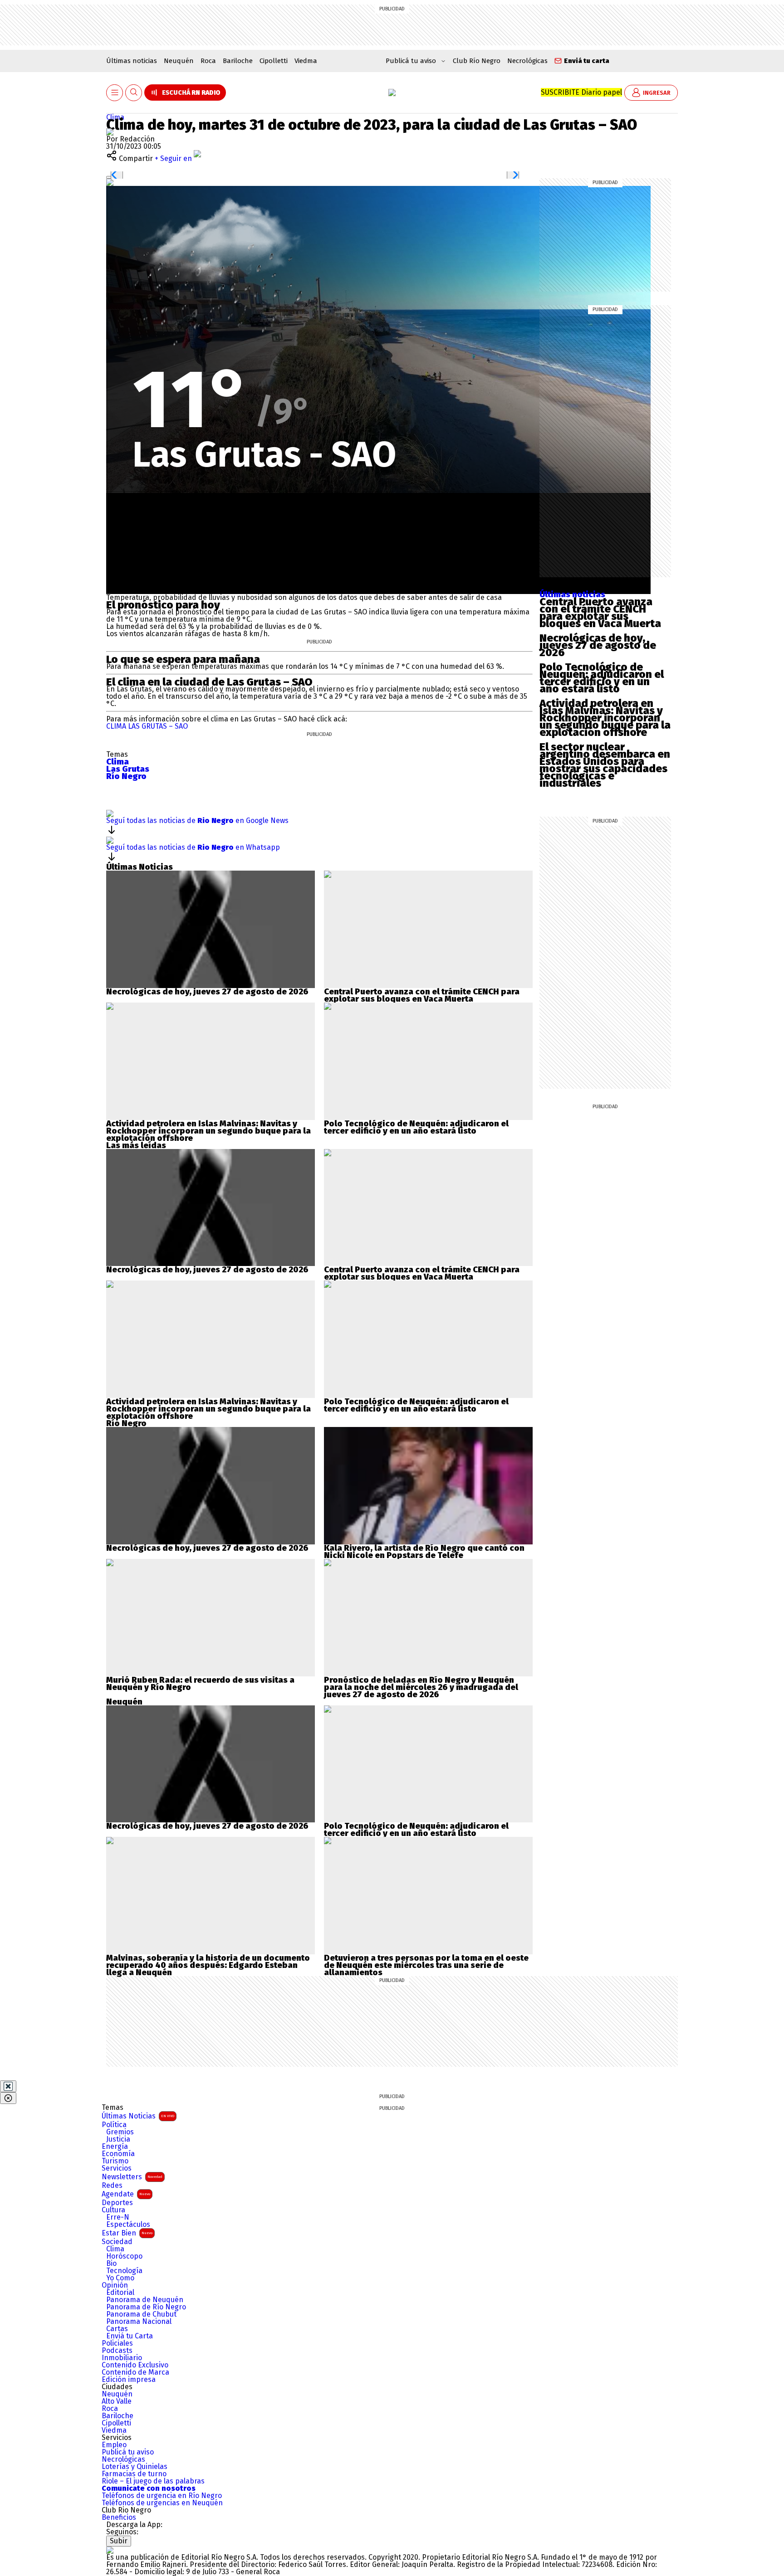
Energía (115, 2147)
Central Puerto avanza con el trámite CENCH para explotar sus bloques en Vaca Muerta (600, 613)
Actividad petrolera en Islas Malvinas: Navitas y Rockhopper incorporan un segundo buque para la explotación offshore (605, 718)
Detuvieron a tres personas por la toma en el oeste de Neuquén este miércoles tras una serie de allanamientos (426, 1965)
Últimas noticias (132, 61)
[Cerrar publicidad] (8, 2086)
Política (114, 2125)
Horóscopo (124, 2256)
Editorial (120, 2293)
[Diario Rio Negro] (110, 2550)
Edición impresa (129, 2380)
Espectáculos (128, 2225)
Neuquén (179, 61)
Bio (111, 2264)
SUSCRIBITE (581, 92)
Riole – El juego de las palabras (153, 2481)
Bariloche (238, 61)
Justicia (118, 2139)
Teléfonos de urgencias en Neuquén (162, 2503)
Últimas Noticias (138, 2116)
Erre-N (118, 2217)
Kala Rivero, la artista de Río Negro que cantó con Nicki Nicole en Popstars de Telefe (424, 1552)
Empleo (114, 2445)
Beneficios (119, 2518)
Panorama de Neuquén (145, 2300)
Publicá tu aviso (128, 2452)
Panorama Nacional (139, 2322)
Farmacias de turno (134, 2474)
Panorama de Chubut (141, 2314)
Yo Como (120, 2278)
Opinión (115, 2285)
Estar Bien (127, 2233)
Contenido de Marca (135, 2372)
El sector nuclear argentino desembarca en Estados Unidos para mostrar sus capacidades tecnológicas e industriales (605, 765)
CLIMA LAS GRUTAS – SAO (147, 726)
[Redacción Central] (110, 132)
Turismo (115, 2161)
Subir (119, 2541)
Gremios (120, 2132)
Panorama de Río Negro (146, 2307)
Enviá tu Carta (130, 2336)
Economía (118, 2154)
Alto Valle (117, 2401)
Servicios (117, 2168)
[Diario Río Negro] (392, 93)
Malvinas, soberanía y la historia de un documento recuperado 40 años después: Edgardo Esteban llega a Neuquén (208, 1965)
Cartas (117, 2329)
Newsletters (132, 2177)
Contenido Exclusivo (135, 2365)
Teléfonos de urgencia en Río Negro (162, 2496)
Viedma (306, 61)
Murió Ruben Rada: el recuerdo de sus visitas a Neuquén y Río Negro (200, 1684)
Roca (208, 61)
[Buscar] (134, 93)
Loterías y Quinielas (135, 2467)
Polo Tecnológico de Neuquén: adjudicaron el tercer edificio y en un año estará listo (602, 678)
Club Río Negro (477, 61)
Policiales (117, 2343)
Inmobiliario (122, 2358)
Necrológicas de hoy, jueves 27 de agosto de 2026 (598, 645)
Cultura (113, 2210)
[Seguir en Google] (110, 182)
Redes (112, 2186)
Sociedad (117, 2242)
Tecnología (124, 2271)
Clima (115, 117)
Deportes (117, 2203)
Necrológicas (527, 61)
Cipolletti (274, 61)
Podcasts (117, 2351)
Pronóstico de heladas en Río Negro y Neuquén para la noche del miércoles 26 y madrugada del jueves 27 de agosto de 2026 (421, 1687)
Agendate (126, 2194)
